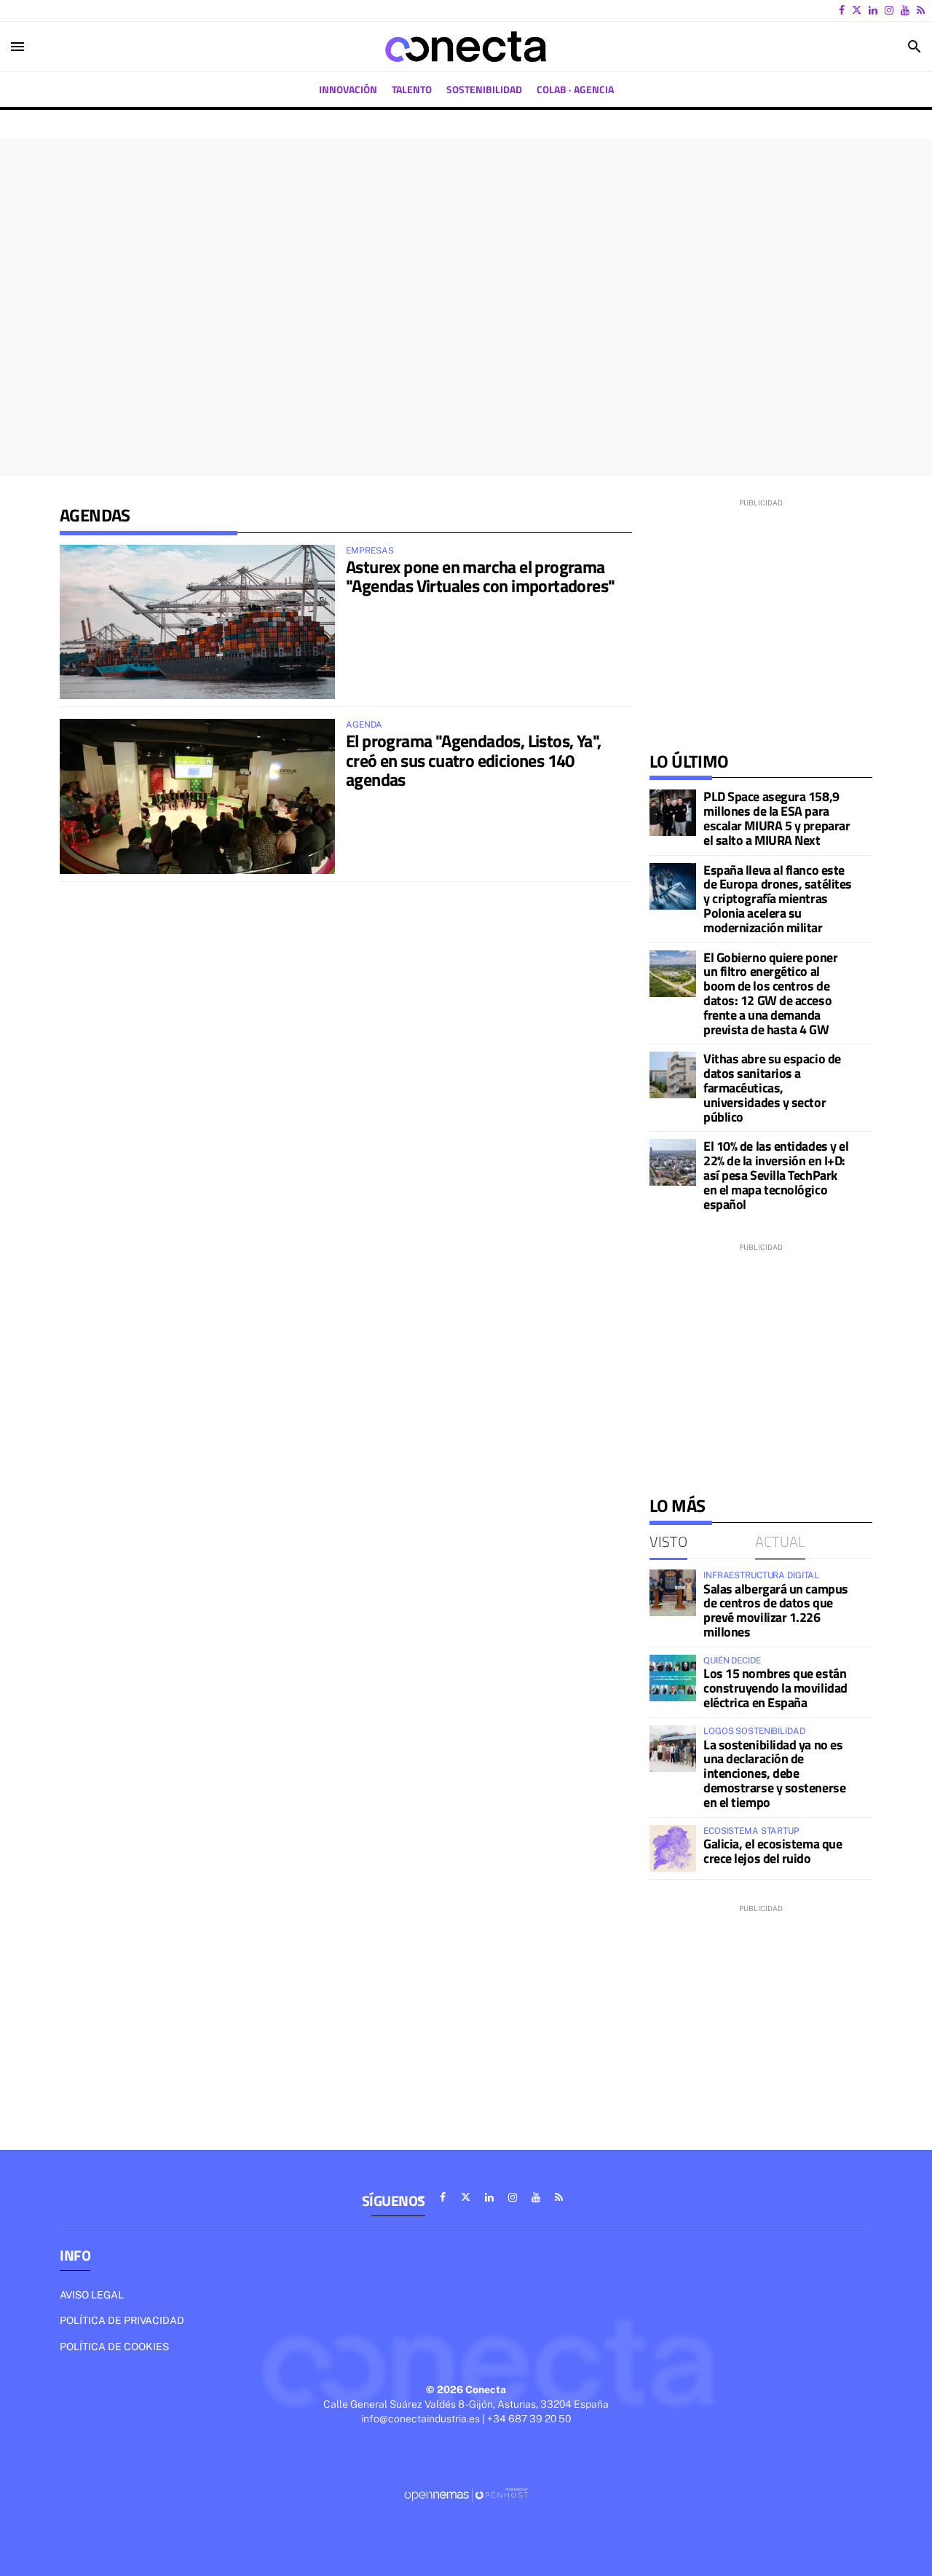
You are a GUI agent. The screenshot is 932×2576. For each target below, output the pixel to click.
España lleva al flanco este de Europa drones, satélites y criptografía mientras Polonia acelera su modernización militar (778, 899)
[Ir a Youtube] (905, 10)
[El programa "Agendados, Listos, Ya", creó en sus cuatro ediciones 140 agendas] (197, 796)
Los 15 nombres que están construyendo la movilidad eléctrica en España (775, 1688)
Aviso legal (92, 2295)
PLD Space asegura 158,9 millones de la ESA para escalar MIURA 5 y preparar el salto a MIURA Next (777, 818)
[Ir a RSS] (921, 10)
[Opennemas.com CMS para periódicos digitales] (466, 2494)
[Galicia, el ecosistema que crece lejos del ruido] (673, 1848)
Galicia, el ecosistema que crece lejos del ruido (773, 1851)
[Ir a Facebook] (842, 10)
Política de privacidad (122, 2320)
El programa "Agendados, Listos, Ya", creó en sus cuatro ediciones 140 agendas (473, 760)
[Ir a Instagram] (889, 10)
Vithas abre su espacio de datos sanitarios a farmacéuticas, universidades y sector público (772, 1087)
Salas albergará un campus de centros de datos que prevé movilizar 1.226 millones (776, 1610)
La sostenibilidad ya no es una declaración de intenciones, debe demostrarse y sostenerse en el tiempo (774, 1773)
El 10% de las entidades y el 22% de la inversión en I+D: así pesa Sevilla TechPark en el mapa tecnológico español (776, 1175)
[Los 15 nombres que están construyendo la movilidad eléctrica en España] (673, 1678)
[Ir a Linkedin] (873, 10)
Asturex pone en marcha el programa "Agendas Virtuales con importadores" (480, 576)
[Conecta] (466, 47)
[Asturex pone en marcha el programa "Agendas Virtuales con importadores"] (197, 622)
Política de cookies (114, 2347)
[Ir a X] (857, 10)
